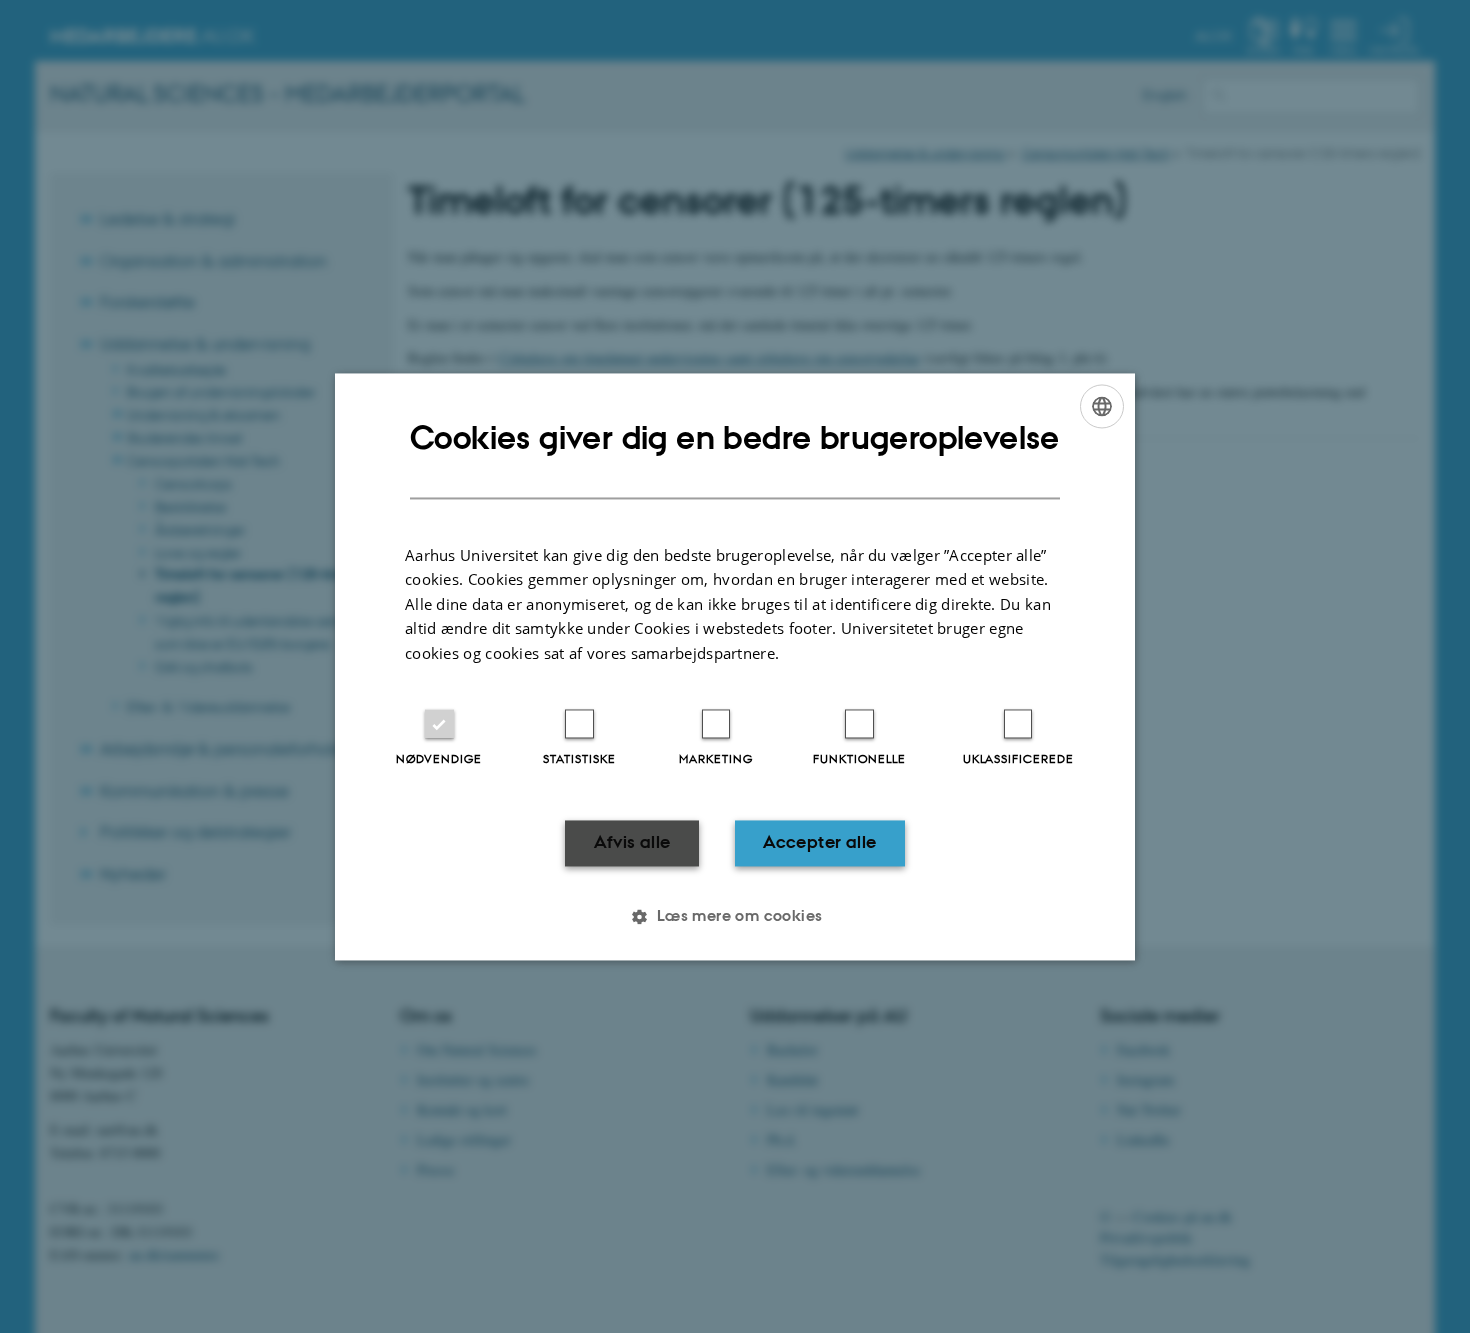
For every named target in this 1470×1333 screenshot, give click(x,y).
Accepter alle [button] (819, 843)
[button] (734, 916)
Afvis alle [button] (632, 843)
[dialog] (735, 666)
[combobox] (1102, 406)
